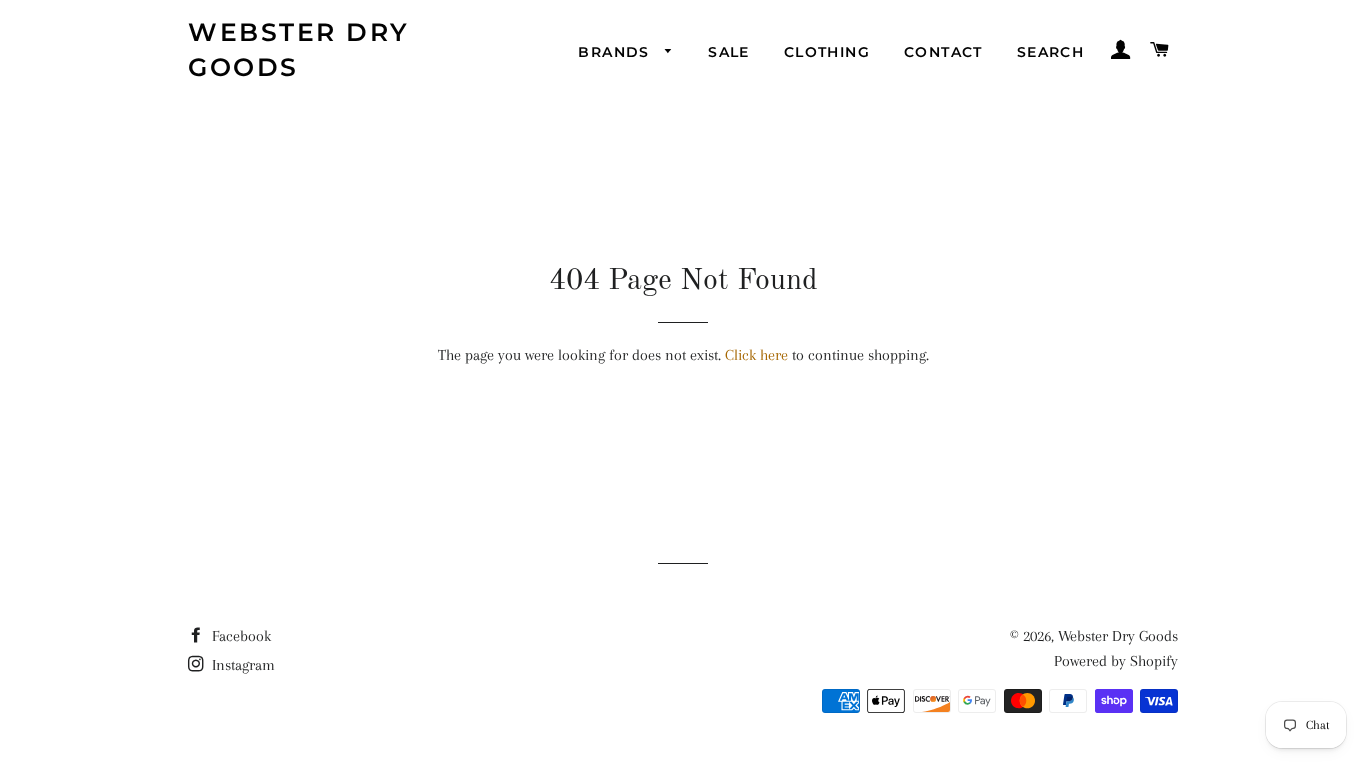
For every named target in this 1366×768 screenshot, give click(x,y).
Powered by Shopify (1116, 661)
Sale (729, 52)
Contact (943, 52)
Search (1050, 52)
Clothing (827, 52)
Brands (616, 52)
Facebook (239, 636)
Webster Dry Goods (299, 49)
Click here (756, 355)
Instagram (241, 665)
